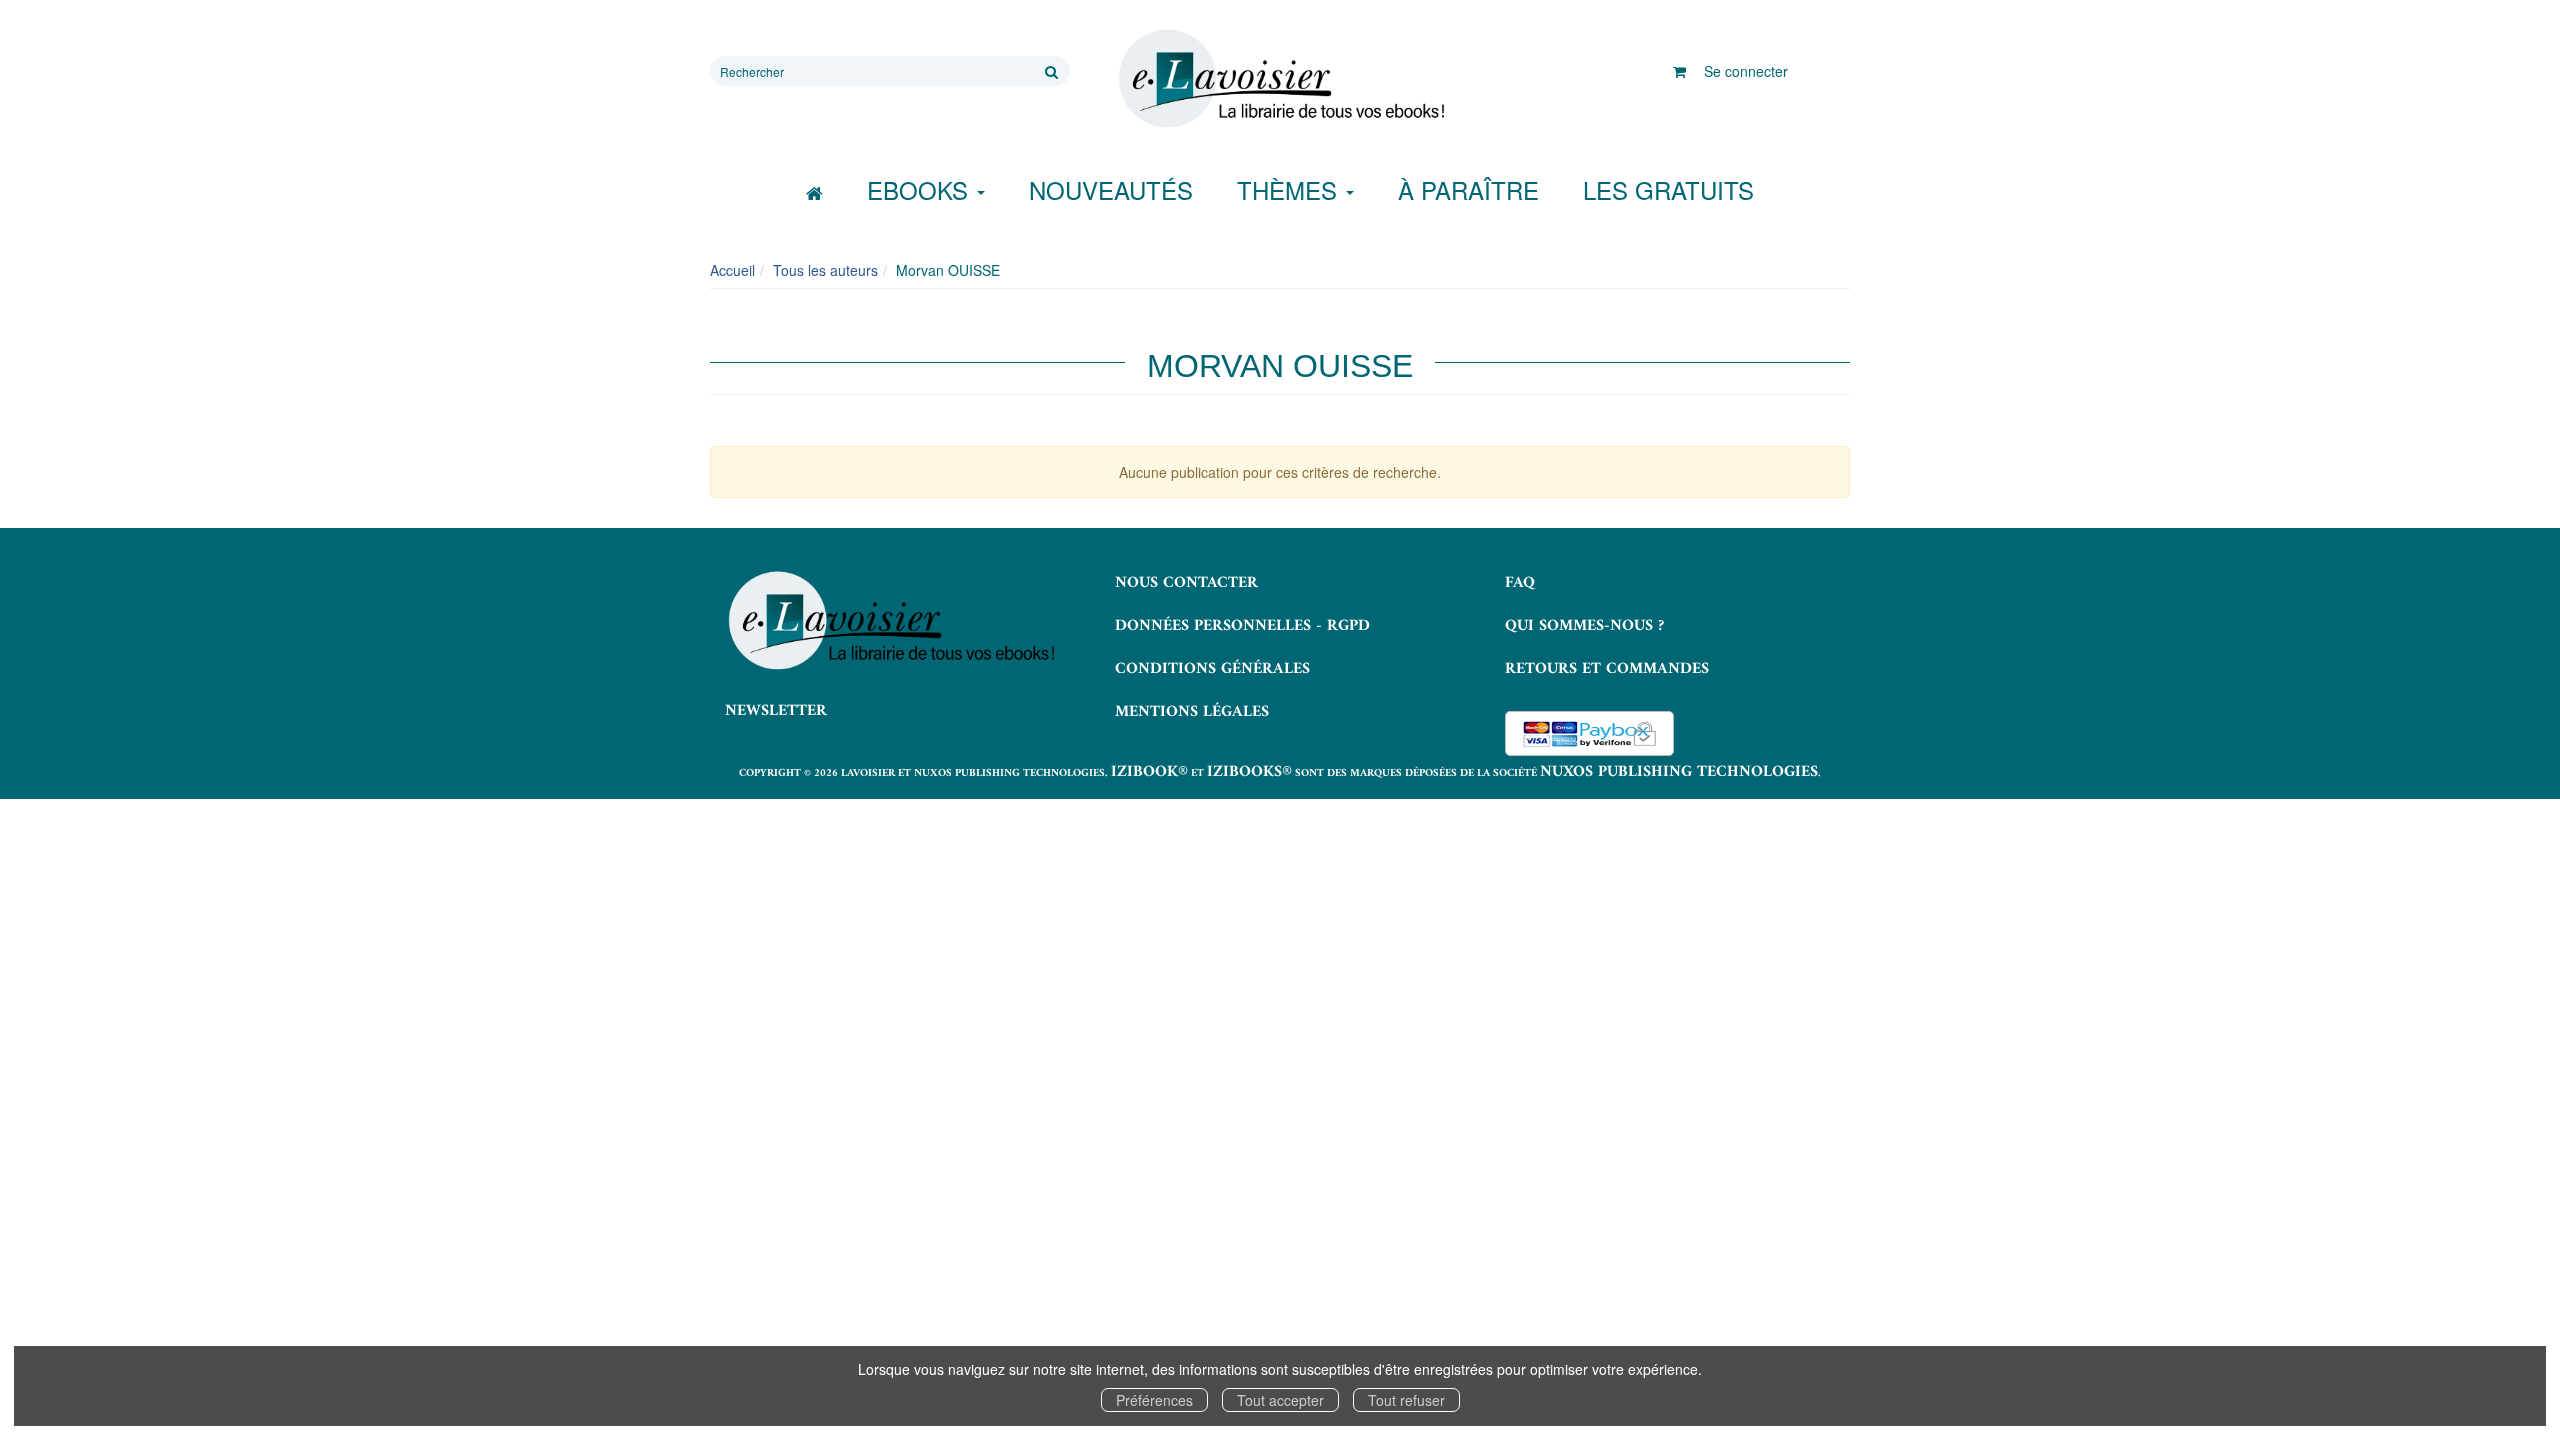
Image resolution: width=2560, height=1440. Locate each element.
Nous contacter (1186, 583)
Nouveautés (1111, 189)
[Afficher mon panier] (1679, 71)
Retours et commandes (1607, 669)
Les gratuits (1668, 189)
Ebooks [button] (921, 189)
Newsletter (776, 711)
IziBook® (1149, 772)
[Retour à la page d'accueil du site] (1280, 79)
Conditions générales (1212, 669)
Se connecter (1746, 71)
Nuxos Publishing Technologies (1679, 772)
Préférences (1154, 1400)
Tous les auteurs (825, 270)
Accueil (732, 270)
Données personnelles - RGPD (1242, 626)
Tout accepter (1280, 1400)
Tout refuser (1406, 1400)
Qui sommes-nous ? (1584, 626)
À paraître (1468, 189)
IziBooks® (1249, 772)
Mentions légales (1192, 712)
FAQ (1520, 583)
